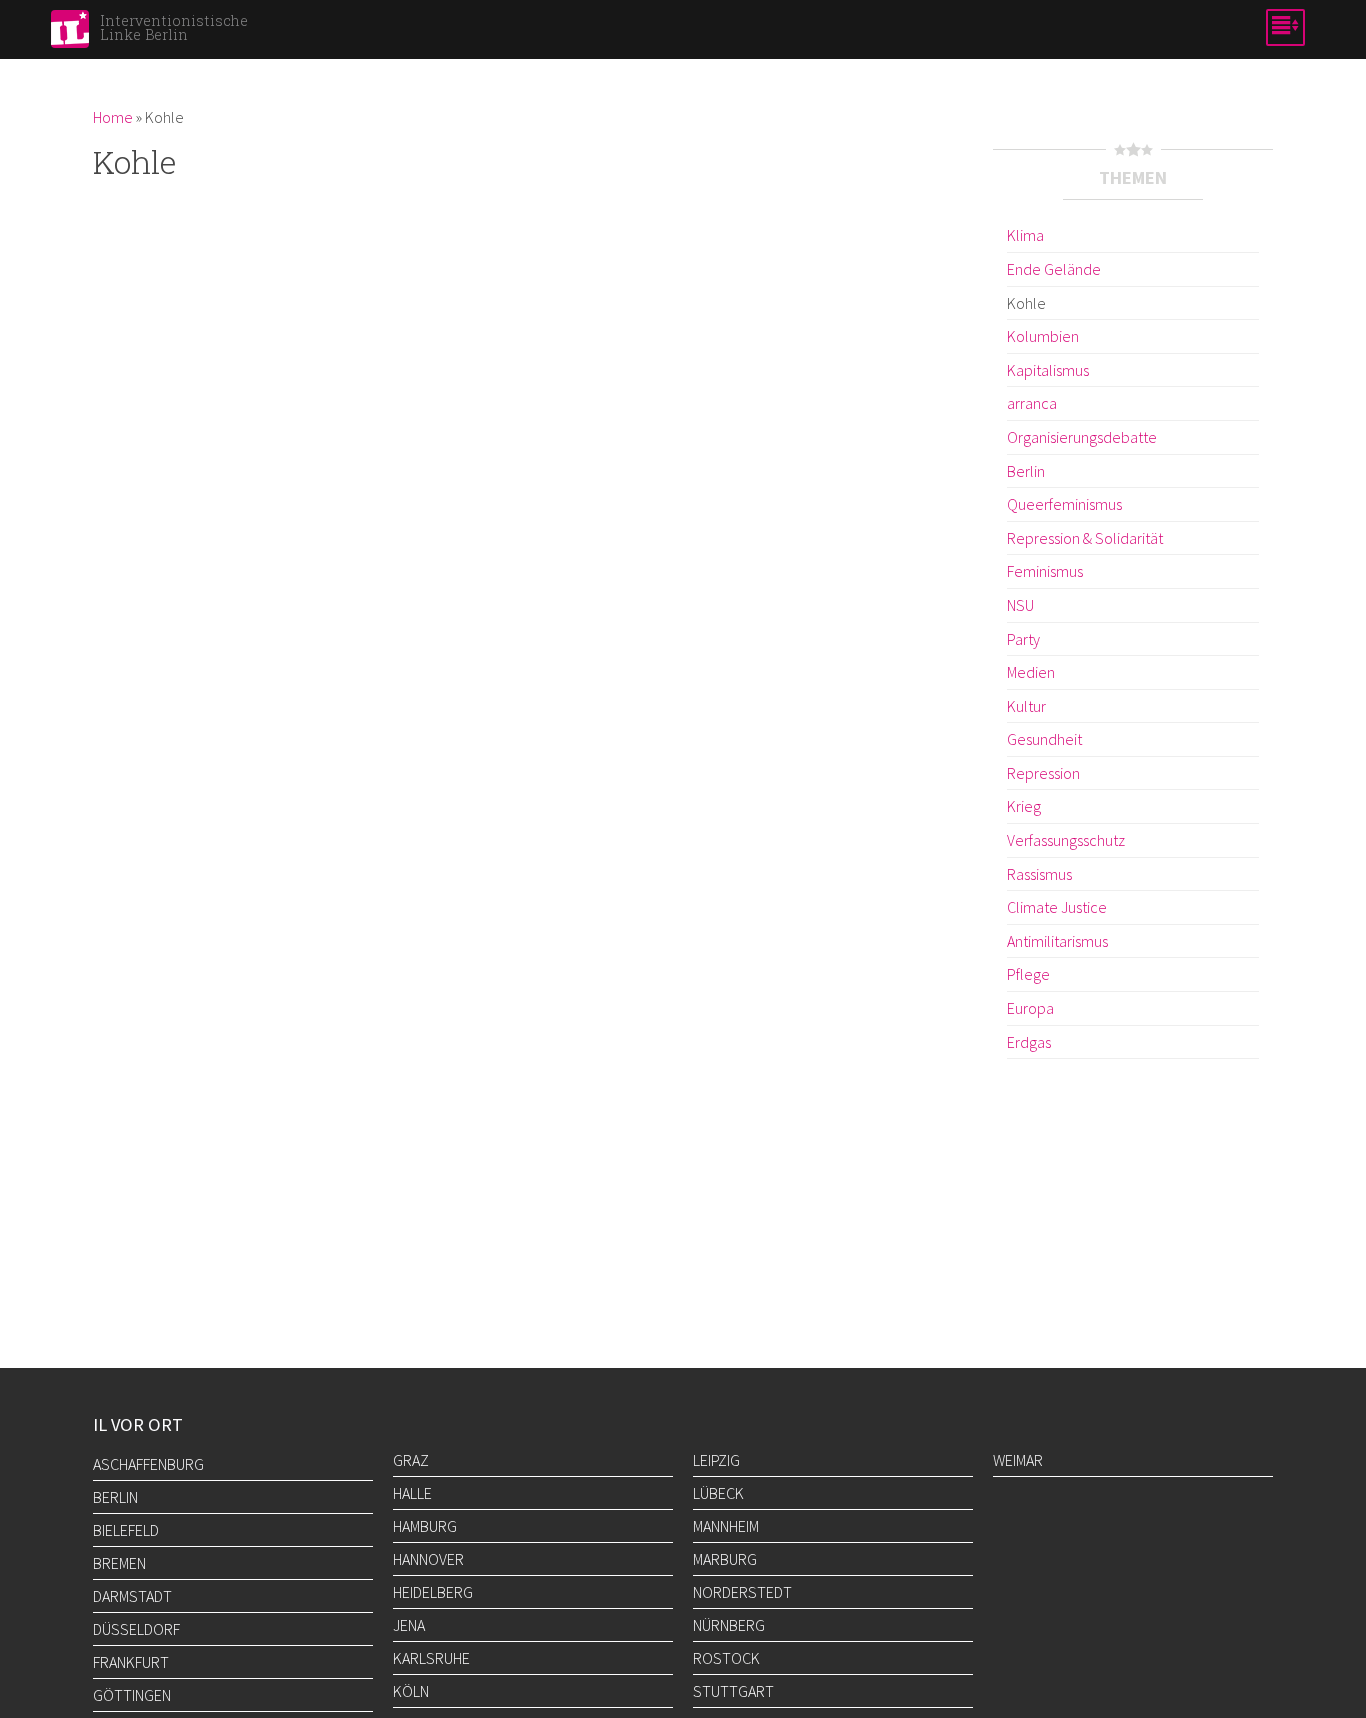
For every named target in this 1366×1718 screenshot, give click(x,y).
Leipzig (716, 1460)
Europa (1030, 1008)
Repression (1043, 773)
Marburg (725, 1559)
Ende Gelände (1054, 269)
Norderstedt (742, 1592)
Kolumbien (1043, 336)
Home (113, 117)
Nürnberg (729, 1625)
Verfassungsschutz (1066, 840)
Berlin (1026, 471)
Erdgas (1029, 1042)
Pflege (1028, 974)
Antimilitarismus (1057, 941)
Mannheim (726, 1526)
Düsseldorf (136, 1629)
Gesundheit (1044, 739)
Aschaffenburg (148, 1464)
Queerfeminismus (1064, 504)
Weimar (1018, 1460)
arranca (1032, 403)
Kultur (1026, 706)
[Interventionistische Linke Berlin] (70, 35)
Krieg (1024, 806)
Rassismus (1039, 874)
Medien (1031, 672)
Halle (412, 1493)
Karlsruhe (431, 1658)
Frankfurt (131, 1662)
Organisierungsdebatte (1082, 437)
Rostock (726, 1658)
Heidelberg (433, 1592)
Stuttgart (733, 1691)
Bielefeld (126, 1530)
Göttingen (132, 1695)
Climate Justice (1057, 907)
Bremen (119, 1563)
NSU (1020, 605)
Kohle (1026, 303)
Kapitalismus (1048, 370)
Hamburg (425, 1526)
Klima (1025, 235)
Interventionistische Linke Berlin (174, 27)
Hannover (428, 1559)
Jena (409, 1625)
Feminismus (1045, 571)
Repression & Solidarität (1085, 538)
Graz (411, 1460)
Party (1023, 639)
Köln (411, 1691)
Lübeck (718, 1493)
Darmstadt (132, 1596)
